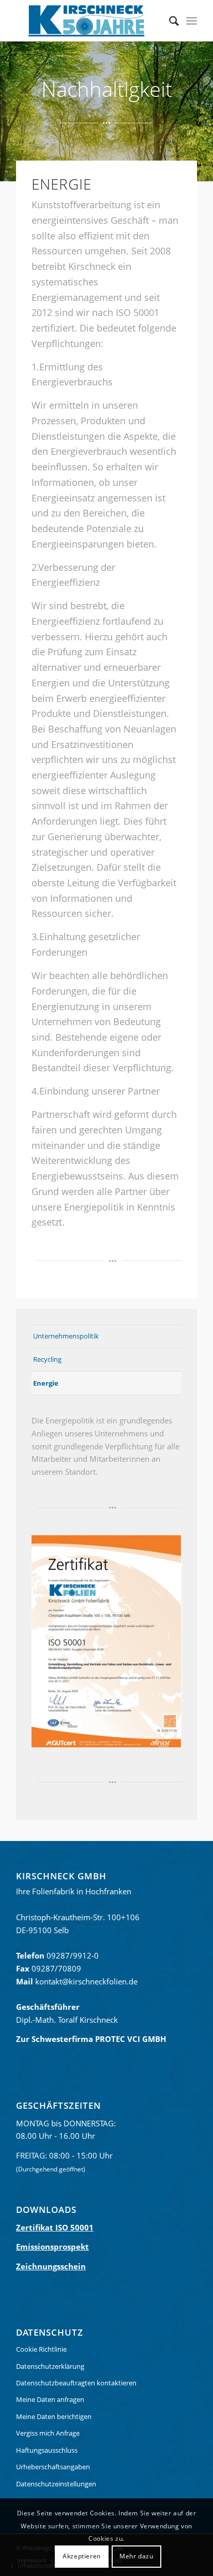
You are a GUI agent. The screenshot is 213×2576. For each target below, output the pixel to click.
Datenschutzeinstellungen (56, 2484)
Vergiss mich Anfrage (48, 2433)
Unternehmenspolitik (66, 1336)
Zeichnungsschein (51, 2266)
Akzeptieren (82, 2556)
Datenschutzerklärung (50, 2366)
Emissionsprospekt (52, 2247)
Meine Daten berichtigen (54, 2416)
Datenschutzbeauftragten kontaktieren (76, 2383)
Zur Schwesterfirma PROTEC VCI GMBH (91, 2039)
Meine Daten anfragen (50, 2399)
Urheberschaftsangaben (53, 2467)
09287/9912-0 (73, 1955)
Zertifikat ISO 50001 (55, 2227)
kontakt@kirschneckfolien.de (86, 1981)
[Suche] (169, 21)
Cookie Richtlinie (41, 2349)
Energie (46, 1383)
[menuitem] (169, 21)
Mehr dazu (136, 2556)
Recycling (47, 1359)
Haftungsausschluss (47, 2450)
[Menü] (192, 21)
